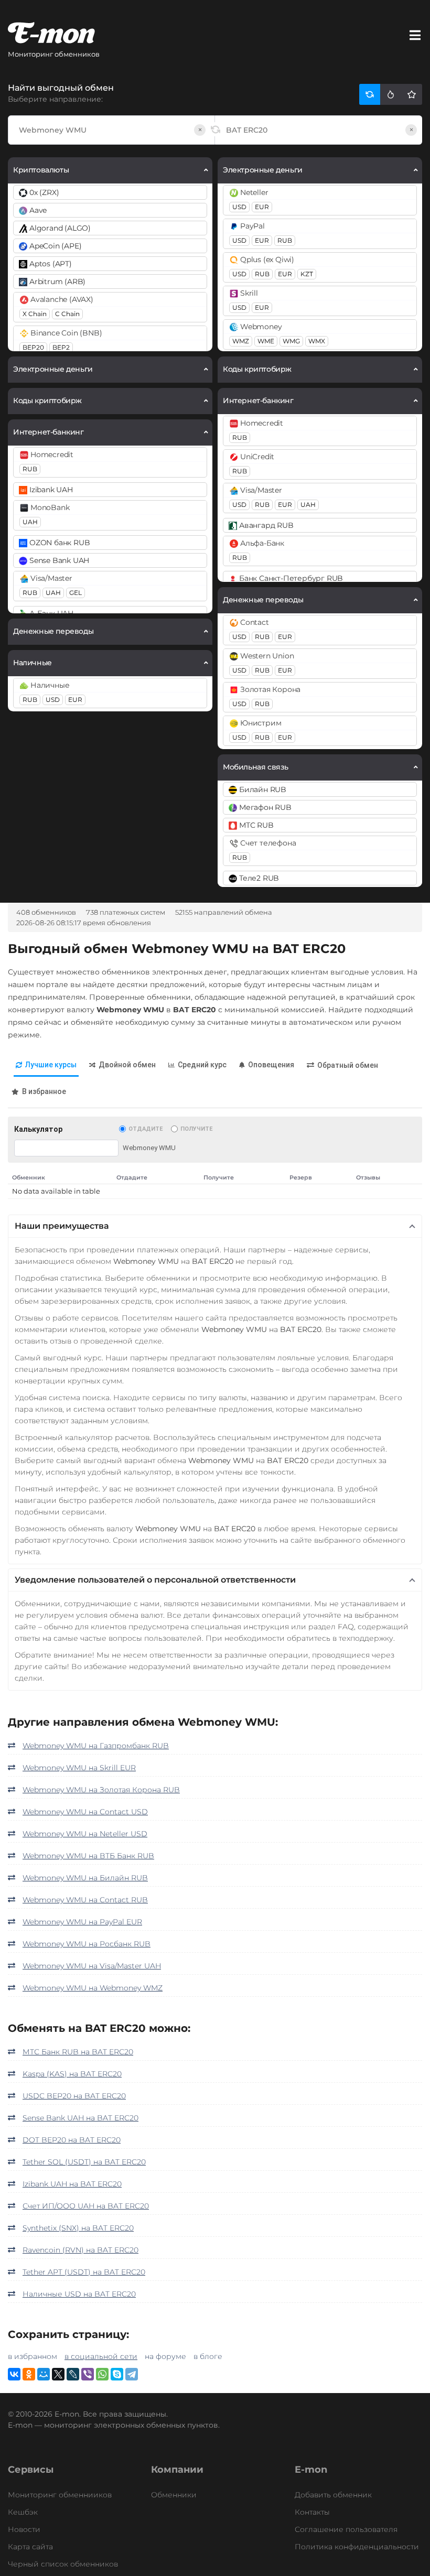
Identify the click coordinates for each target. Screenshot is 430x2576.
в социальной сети (101, 2356)
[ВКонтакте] (14, 2374)
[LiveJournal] (73, 2374)
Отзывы (368, 1177)
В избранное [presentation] (44, 1091)
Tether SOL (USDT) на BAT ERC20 (84, 2162)
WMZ (241, 341)
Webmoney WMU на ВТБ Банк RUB (88, 1856)
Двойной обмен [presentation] (127, 1065)
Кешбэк (23, 2512)
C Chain (67, 314)
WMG (291, 341)
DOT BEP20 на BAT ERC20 (72, 2140)
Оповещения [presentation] (271, 1065)
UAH (30, 522)
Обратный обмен (348, 1065)
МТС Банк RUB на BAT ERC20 (78, 2052)
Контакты (312, 2512)
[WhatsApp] (102, 2374)
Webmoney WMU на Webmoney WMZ (93, 1988)
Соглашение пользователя (346, 2529)
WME (266, 341)
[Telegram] (132, 2374)
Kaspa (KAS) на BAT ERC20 (72, 2074)
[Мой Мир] (44, 2374)
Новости (24, 2529)
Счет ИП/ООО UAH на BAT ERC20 (86, 2206)
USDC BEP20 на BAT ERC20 (74, 2096)
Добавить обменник (333, 2495)
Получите (196, 1129)
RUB (30, 469)
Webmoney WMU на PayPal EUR (82, 1922)
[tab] (46, 1065)
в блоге (208, 2356)
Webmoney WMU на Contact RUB (85, 1900)
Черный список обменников (63, 2564)
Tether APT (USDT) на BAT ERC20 (84, 2272)
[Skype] (117, 2374)
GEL (76, 593)
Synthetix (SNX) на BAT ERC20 (78, 2228)
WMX (317, 341)
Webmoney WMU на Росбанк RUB (87, 1944)
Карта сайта (30, 2547)
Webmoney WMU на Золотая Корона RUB (101, 1790)
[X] (58, 2374)
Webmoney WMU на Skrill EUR (79, 1768)
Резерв (301, 1177)
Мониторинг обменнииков (60, 2495)
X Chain (35, 314)
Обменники (174, 2495)
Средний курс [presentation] (202, 1065)
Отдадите (146, 1129)
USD (53, 700)
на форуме (165, 2356)
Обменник (29, 1177)
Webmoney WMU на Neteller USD (85, 1834)
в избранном (33, 2356)
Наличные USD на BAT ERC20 (79, 2294)
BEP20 (33, 347)
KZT (307, 274)
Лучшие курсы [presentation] (51, 1065)
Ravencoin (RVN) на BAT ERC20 (80, 2250)
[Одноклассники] (29, 2374)
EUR (75, 700)
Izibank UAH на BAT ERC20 (72, 2184)
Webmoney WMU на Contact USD (85, 1812)
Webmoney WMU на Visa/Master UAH (92, 1966)
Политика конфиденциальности (357, 2547)
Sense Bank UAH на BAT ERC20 (80, 2118)
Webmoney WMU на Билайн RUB (85, 1878)
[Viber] (88, 2374)
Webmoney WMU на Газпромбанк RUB (96, 1746)
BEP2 (61, 347)
